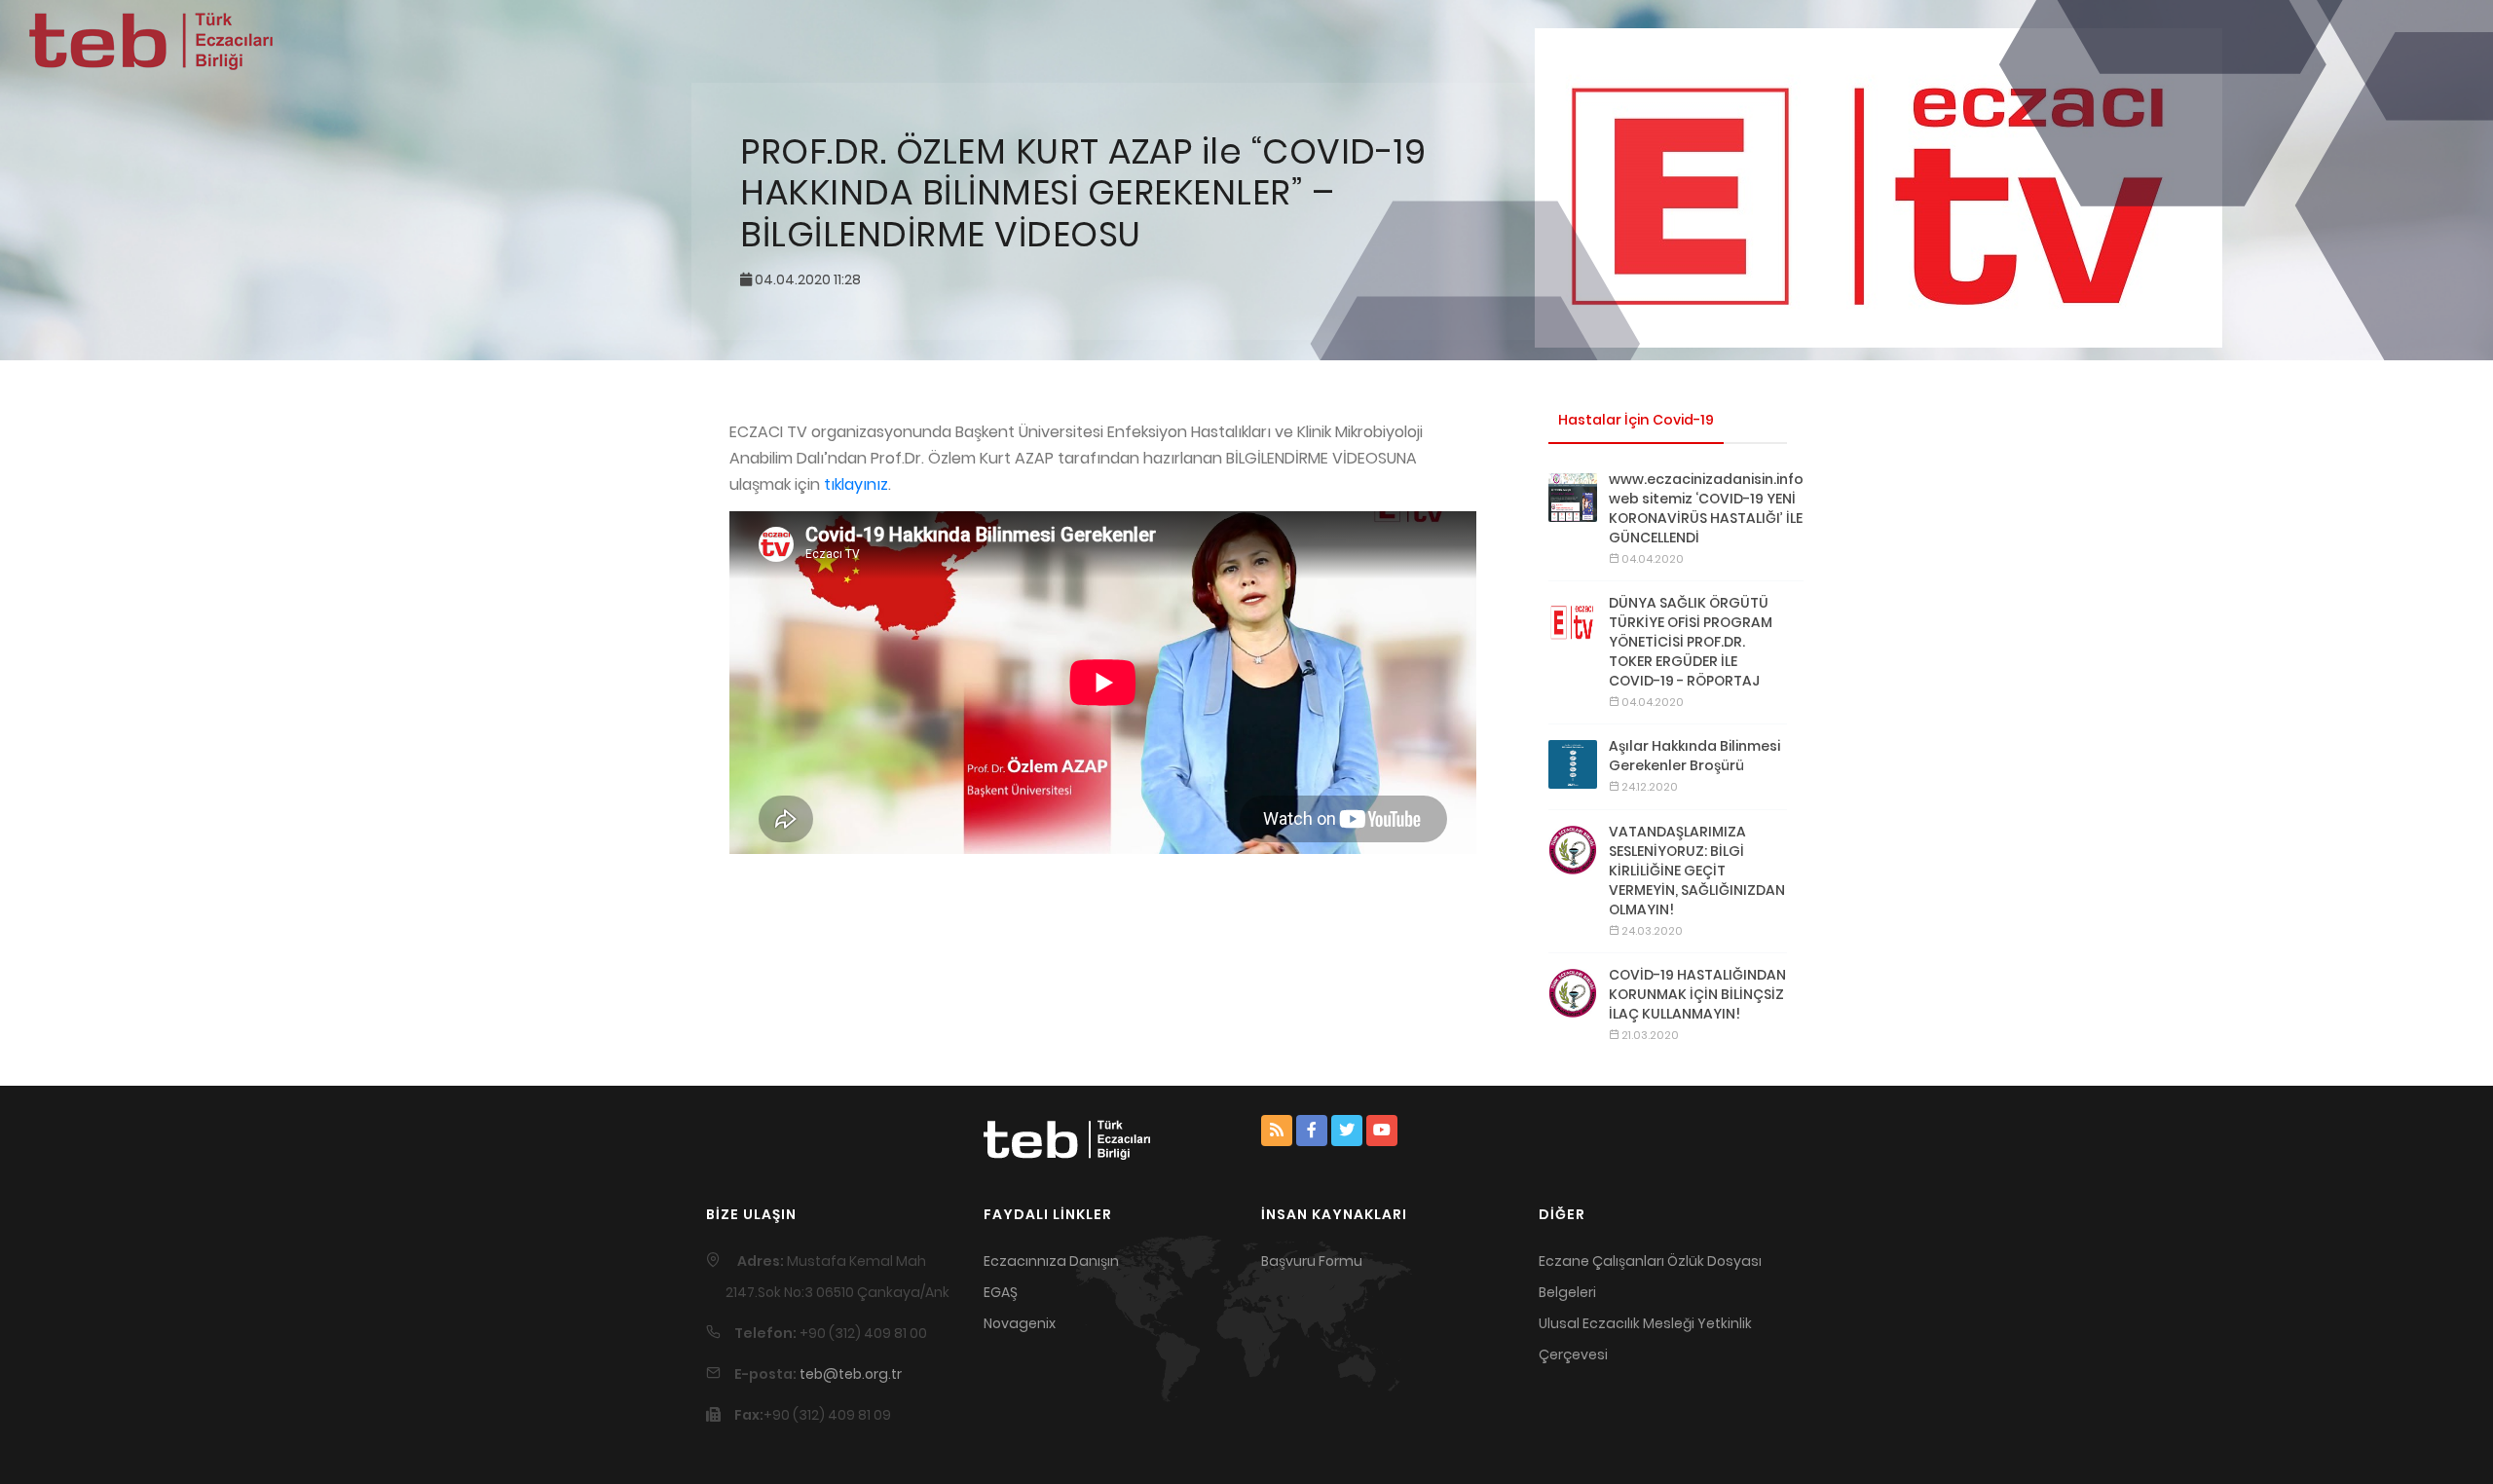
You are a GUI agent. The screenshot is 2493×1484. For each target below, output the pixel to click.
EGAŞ (1001, 1292)
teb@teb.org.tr (851, 1374)
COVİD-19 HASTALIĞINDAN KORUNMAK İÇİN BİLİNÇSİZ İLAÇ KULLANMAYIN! (1697, 994)
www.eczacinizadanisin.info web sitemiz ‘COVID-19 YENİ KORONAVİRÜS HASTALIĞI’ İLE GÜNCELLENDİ (1706, 508)
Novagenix (1020, 1323)
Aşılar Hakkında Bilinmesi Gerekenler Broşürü (1694, 756)
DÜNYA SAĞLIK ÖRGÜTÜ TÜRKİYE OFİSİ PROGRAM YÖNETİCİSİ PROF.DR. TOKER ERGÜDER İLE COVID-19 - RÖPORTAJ (1691, 642)
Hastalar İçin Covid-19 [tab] (1636, 420)
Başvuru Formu (1312, 1261)
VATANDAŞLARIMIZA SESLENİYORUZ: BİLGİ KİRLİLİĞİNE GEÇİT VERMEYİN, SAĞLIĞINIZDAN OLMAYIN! (1697, 871)
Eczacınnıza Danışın (1051, 1261)
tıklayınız (856, 484)
